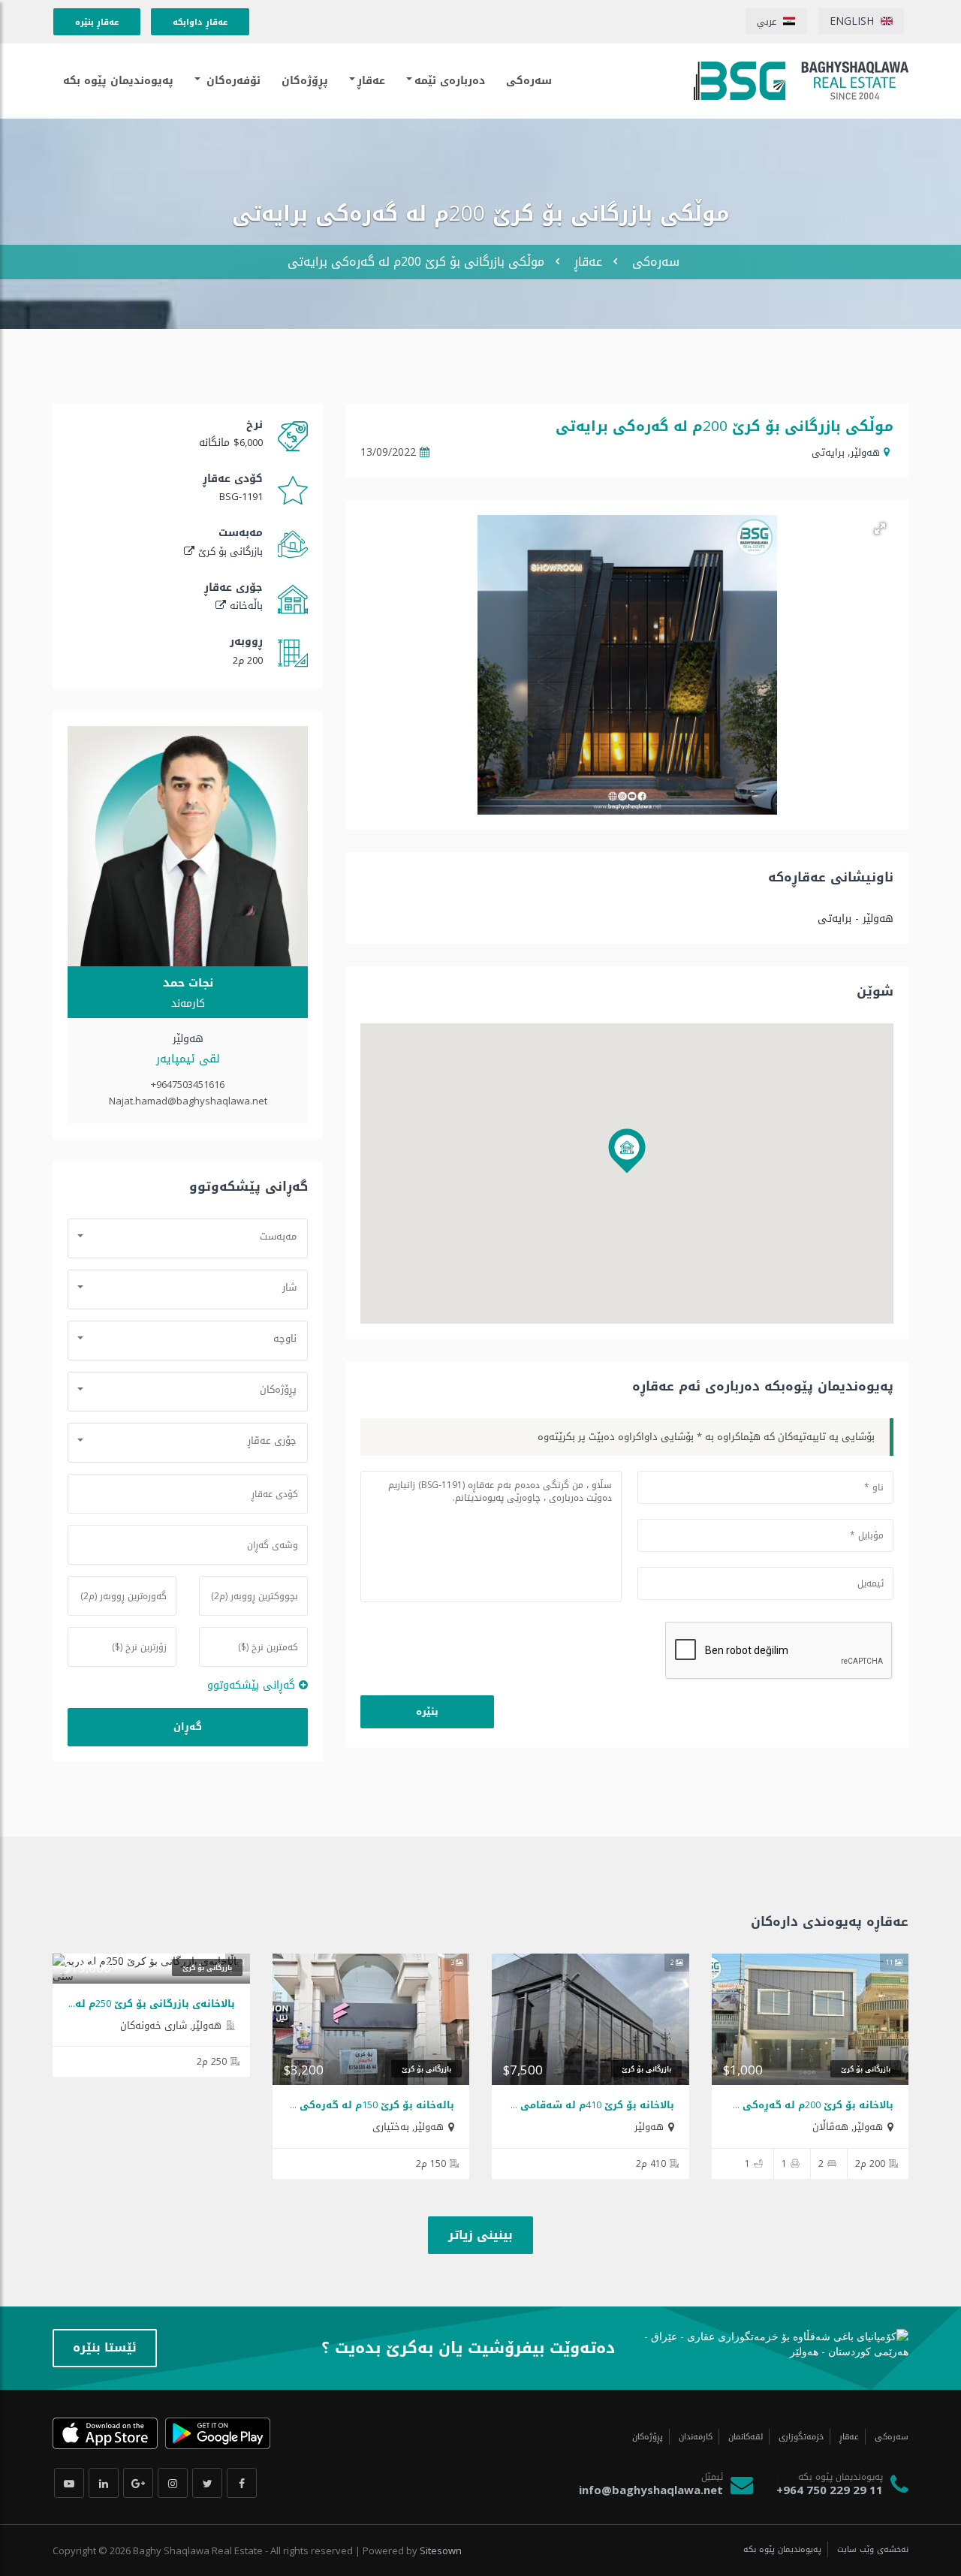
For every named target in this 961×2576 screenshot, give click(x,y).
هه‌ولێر (865, 452)
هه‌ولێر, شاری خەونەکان (171, 2025)
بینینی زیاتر (480, 2235)
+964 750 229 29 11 (830, 2490)
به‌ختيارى (391, 2127)
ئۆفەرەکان (232, 81)
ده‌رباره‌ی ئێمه (450, 81)
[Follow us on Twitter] (207, 2483)
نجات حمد (188, 983)
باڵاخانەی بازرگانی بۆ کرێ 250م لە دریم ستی (129, 2004)
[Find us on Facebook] (242, 2483)
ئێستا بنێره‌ (105, 2347)
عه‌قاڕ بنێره (97, 22)
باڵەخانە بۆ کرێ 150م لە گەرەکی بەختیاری (354, 2105)
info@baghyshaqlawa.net (651, 2490)
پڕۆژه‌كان (305, 81)
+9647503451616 (188, 1084)
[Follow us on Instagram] (173, 2483)
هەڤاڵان (830, 2127)
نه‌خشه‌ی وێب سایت (871, 2549)
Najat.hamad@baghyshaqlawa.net (188, 1101)
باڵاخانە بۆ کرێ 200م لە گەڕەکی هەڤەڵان (795, 2105)
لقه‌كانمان (744, 2437)
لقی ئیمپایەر (188, 1059)
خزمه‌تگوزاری (800, 2437)
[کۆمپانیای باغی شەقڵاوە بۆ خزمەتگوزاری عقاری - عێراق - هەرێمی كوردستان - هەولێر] (801, 81)
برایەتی (828, 452)
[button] (880, 529)
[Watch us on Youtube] (69, 2483)
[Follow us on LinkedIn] (104, 2483)
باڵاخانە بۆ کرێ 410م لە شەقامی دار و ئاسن (570, 2105)
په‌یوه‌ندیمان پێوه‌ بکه (118, 81)
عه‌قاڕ (371, 81)
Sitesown (441, 2550)
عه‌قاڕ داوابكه (200, 22)
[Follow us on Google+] (138, 2483)
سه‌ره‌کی (656, 262)
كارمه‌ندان (694, 2437)
